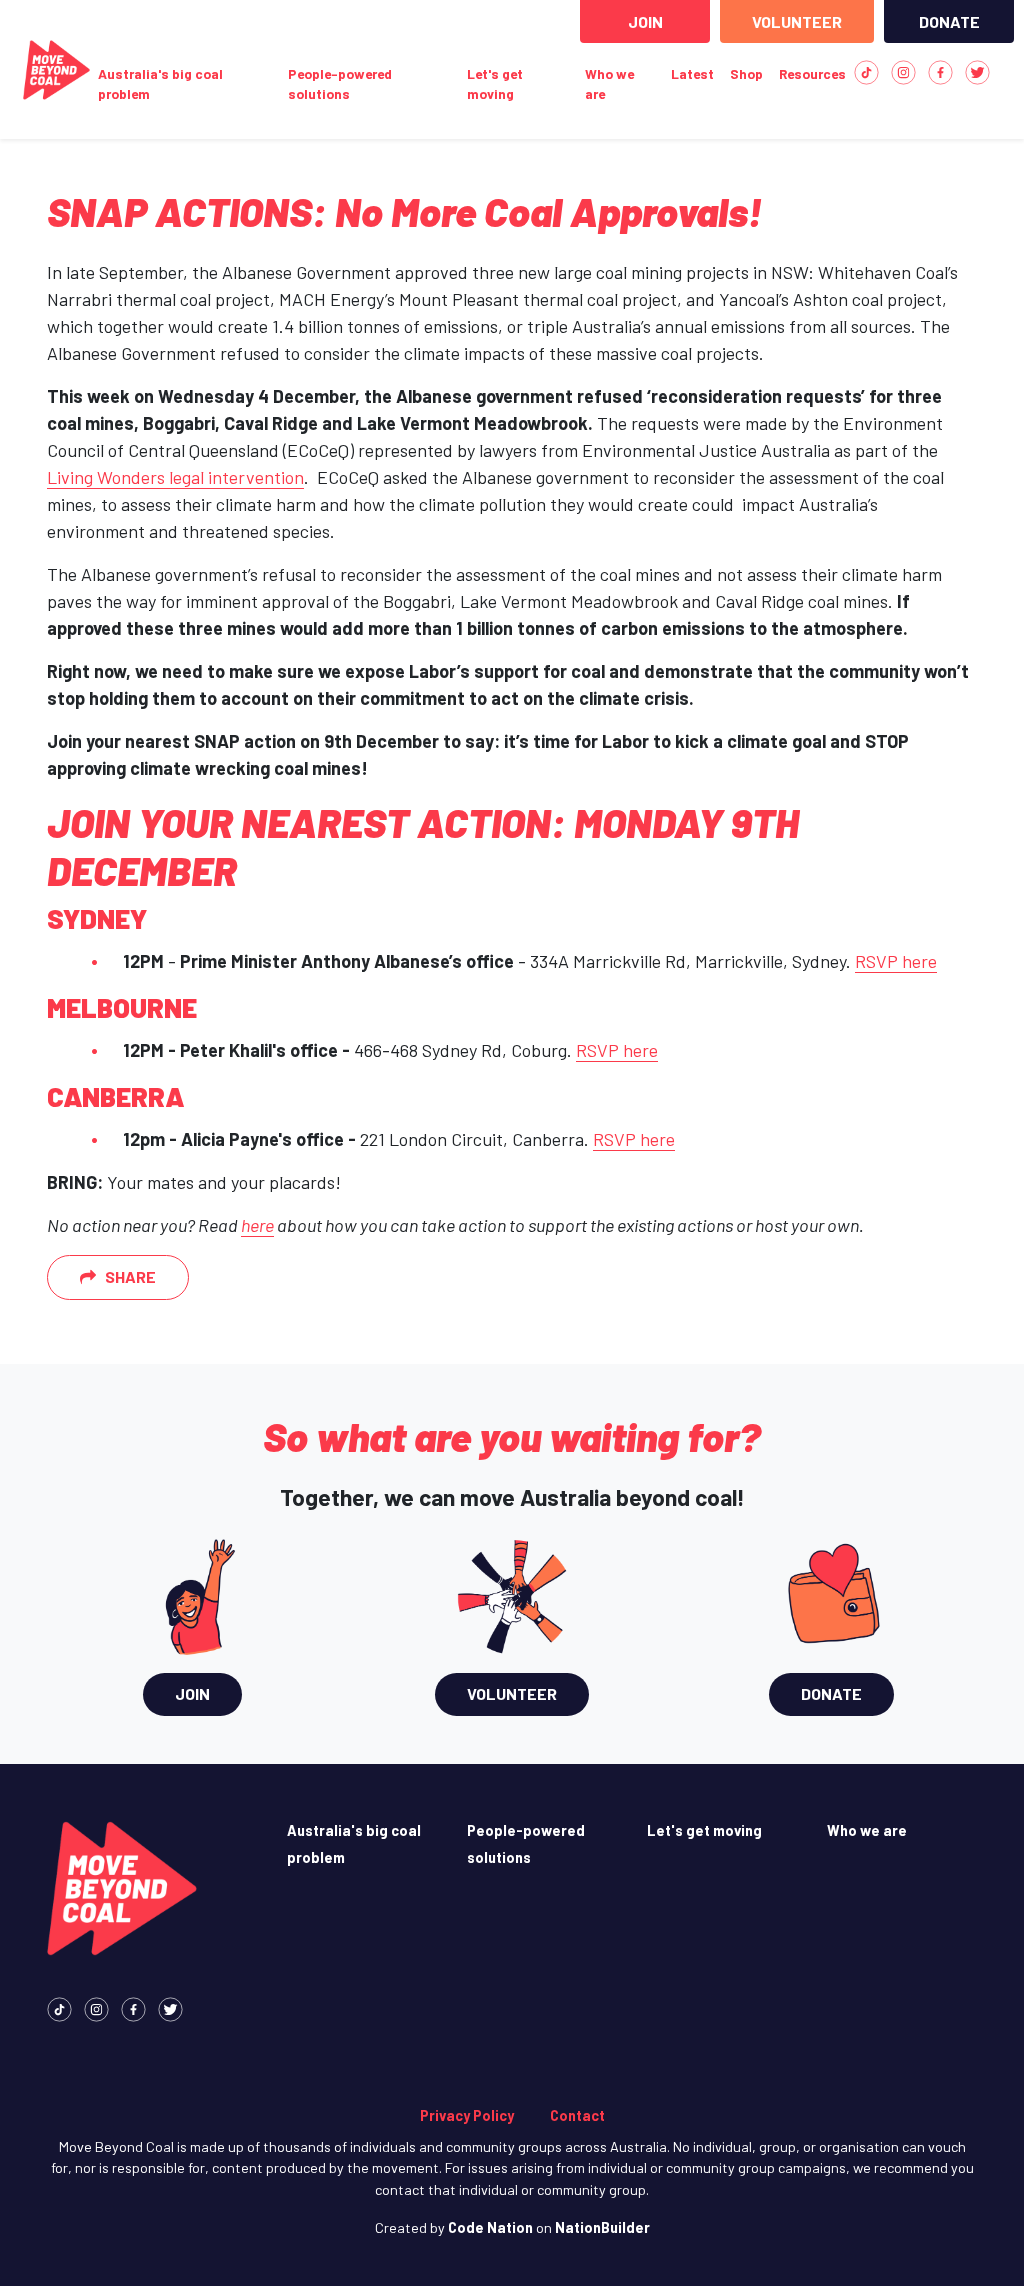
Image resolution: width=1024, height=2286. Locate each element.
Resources (812, 73)
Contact (577, 2115)
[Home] (56, 70)
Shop (746, 73)
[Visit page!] (866, 70)
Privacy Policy (467, 2115)
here (257, 1225)
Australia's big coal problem (160, 83)
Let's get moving (495, 83)
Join (645, 21)
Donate (949, 21)
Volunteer (797, 21)
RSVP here (896, 961)
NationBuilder (602, 2227)
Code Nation (490, 2227)
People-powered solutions (340, 83)
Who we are (609, 83)
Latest (692, 73)
